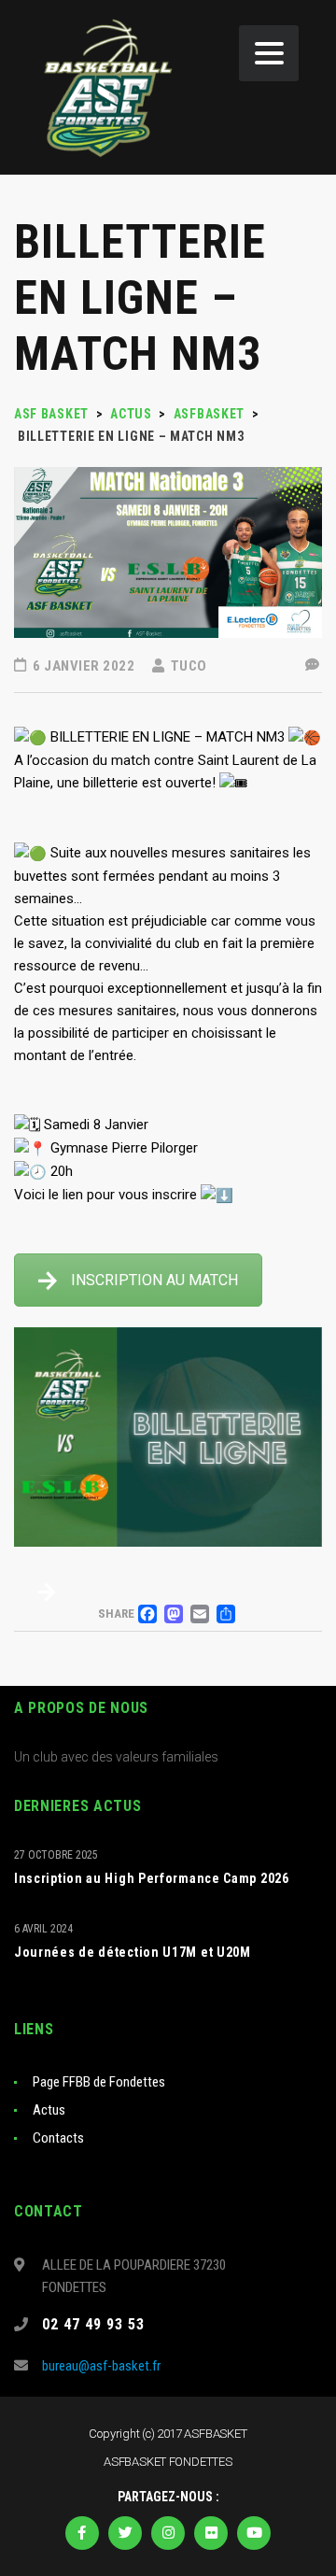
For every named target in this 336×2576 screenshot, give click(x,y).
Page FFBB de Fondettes (99, 2082)
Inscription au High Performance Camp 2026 (152, 1878)
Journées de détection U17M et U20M (133, 1952)
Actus (49, 2110)
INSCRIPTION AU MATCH (154, 1280)
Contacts (58, 2138)
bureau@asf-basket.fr (101, 2366)
